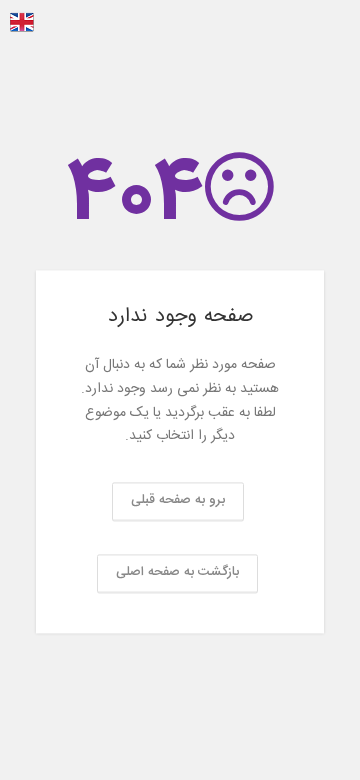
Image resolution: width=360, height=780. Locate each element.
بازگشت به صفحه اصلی (177, 573)
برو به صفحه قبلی (178, 501)
